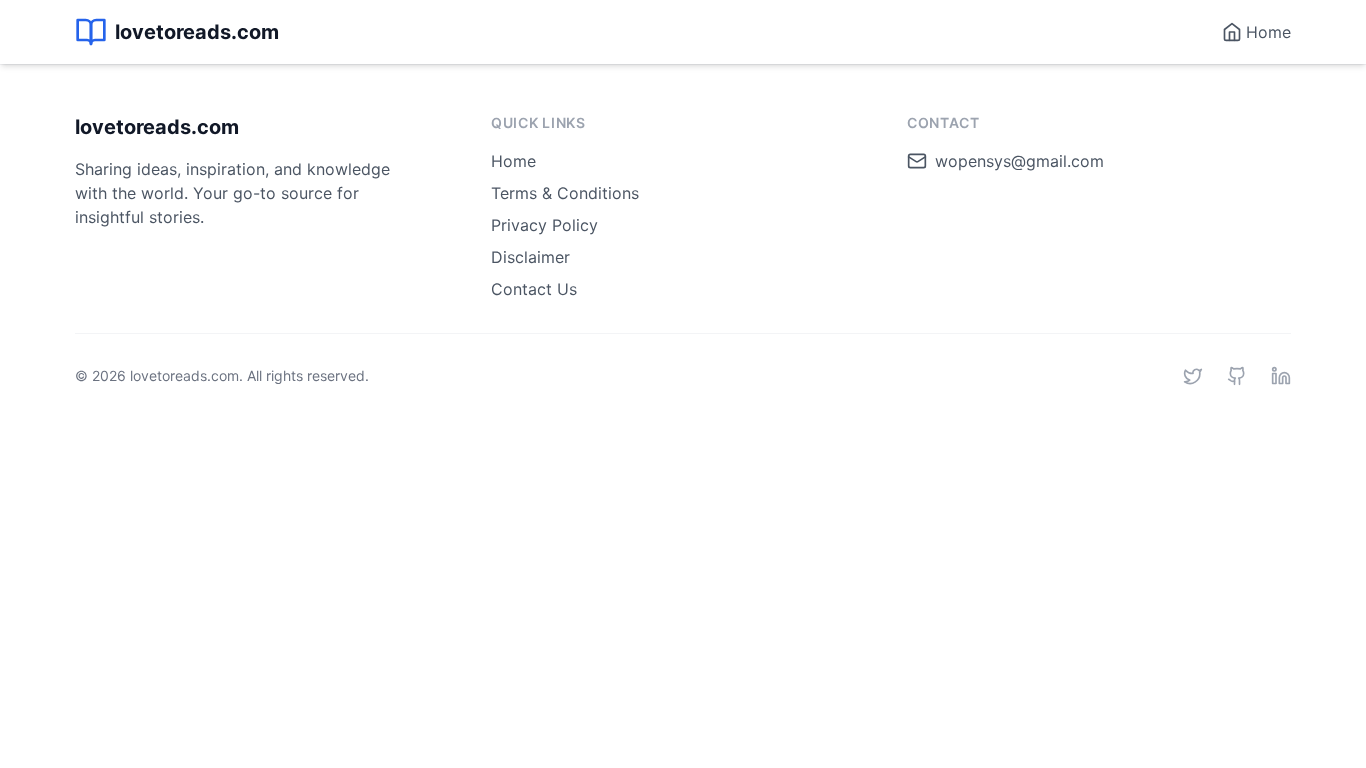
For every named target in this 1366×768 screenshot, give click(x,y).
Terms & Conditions (565, 193)
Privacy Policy (544, 225)
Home (513, 161)
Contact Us (534, 289)
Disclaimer (530, 257)
